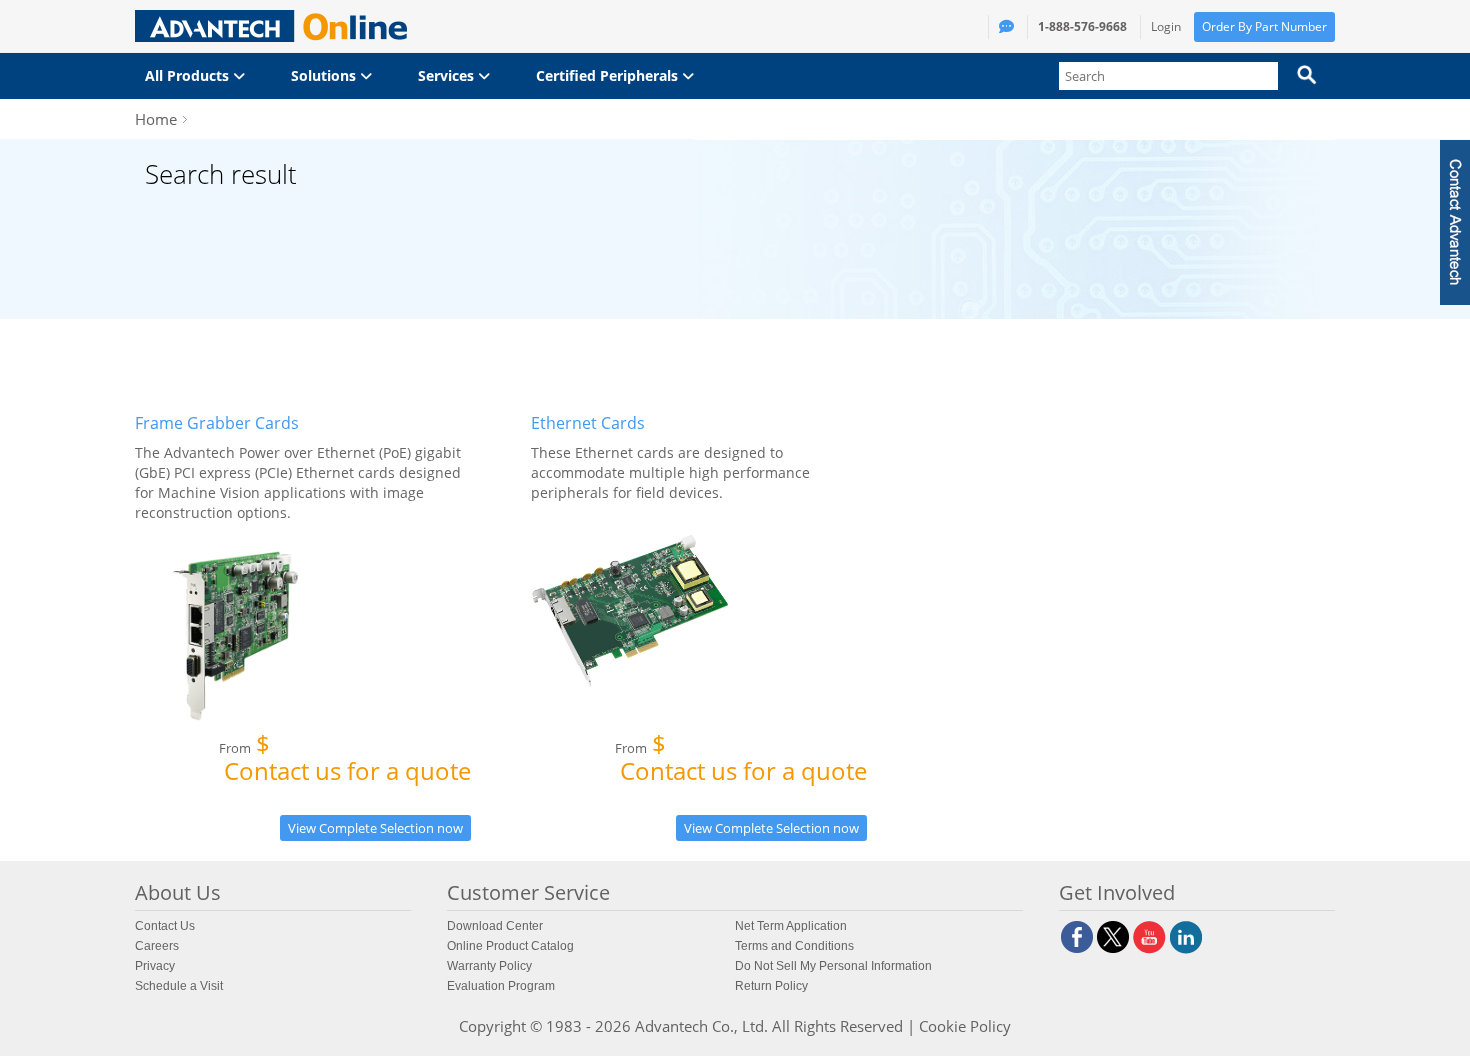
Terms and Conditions (794, 946)
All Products (189, 75)
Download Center (495, 926)
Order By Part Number (1264, 26)
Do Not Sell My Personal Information (833, 966)
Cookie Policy (965, 1026)
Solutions (325, 75)
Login (1166, 26)
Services (448, 75)
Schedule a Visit (179, 986)
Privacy (155, 966)
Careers (157, 946)
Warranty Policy (489, 966)
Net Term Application (791, 926)
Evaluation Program (501, 986)
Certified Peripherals (609, 75)
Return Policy (771, 986)
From (345, 761)
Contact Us (165, 926)
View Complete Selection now (375, 828)
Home (156, 119)
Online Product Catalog (510, 946)
